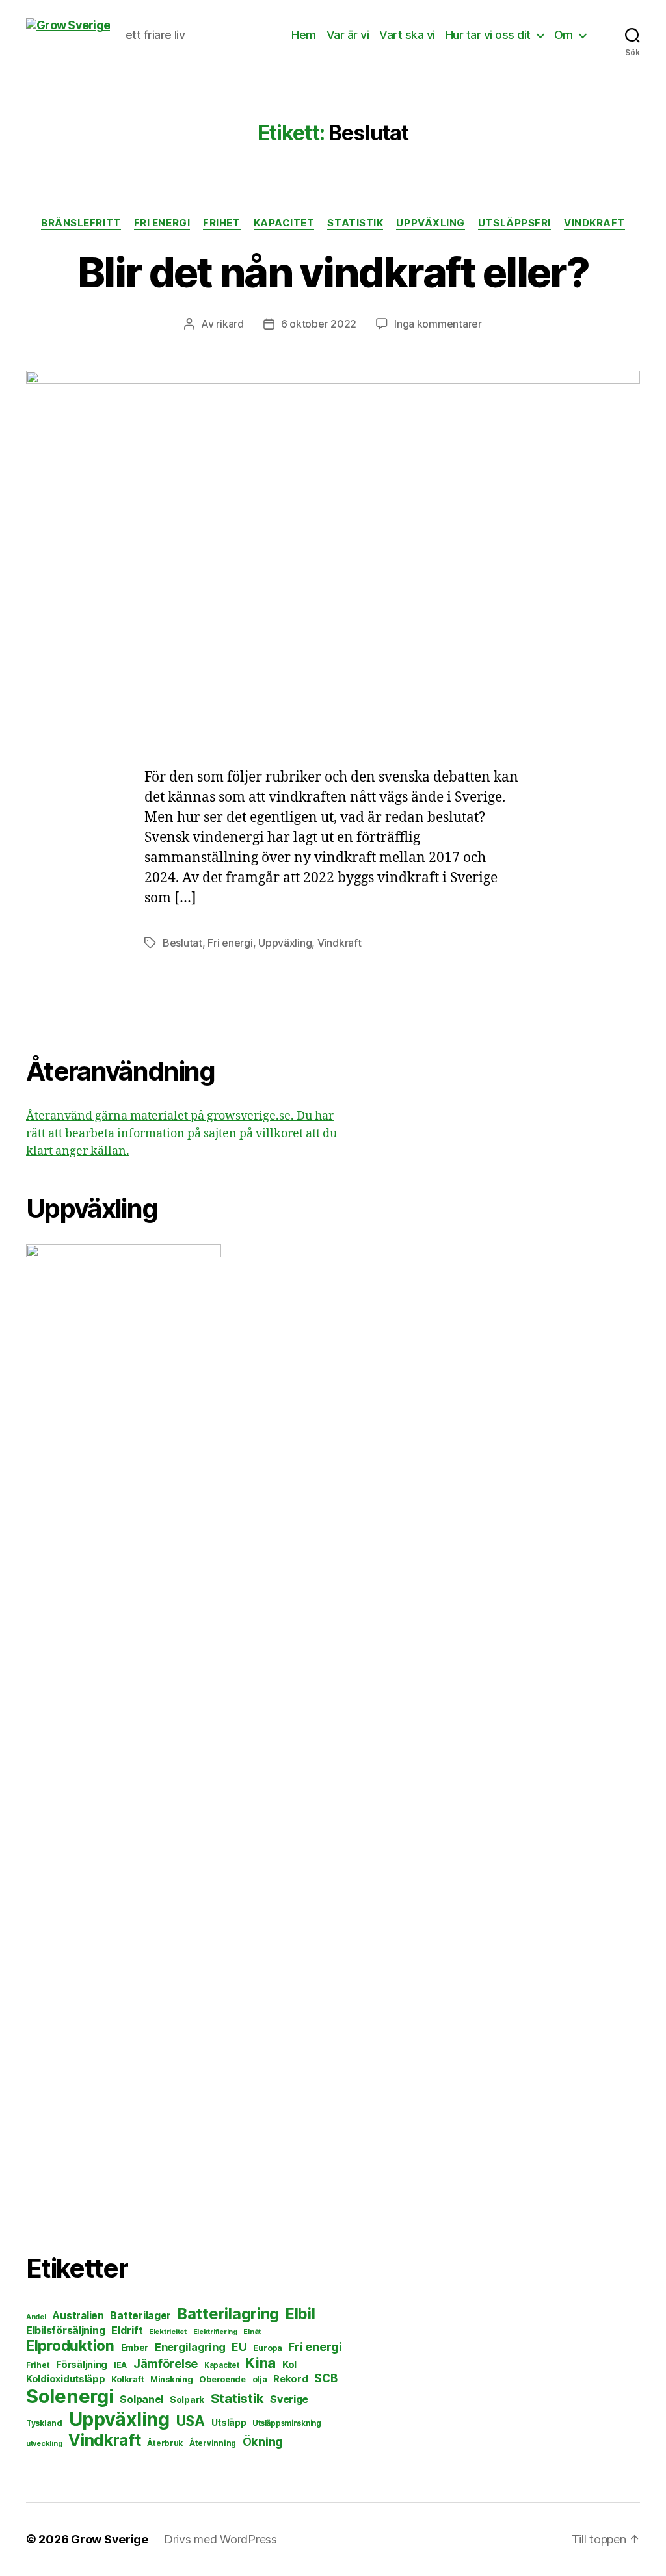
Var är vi (348, 35)
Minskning (172, 2379)
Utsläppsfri (514, 223)
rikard (230, 324)
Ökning (263, 2441)
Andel (36, 2317)
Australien (78, 2316)
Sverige (289, 2399)
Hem (304, 35)
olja (260, 2379)
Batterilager (140, 2316)
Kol (289, 2364)
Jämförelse (166, 2364)
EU (239, 2347)
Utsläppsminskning (286, 2423)
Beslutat (182, 943)
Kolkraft (127, 2379)
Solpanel (141, 2399)
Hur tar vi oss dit (488, 35)
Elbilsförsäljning (65, 2330)
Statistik (355, 223)
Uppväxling (431, 223)
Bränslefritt (81, 223)
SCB (326, 2378)
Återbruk (165, 2443)
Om (564, 35)
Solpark (187, 2400)
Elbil (300, 2314)
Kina (260, 2363)
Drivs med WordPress (220, 2539)
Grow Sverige (110, 2539)
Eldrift (127, 2330)
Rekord (290, 2379)
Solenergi (70, 2396)
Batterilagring (228, 2314)
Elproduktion (70, 2346)
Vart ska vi (407, 35)
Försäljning (82, 2364)
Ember (135, 2348)
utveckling (44, 2443)
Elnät (252, 2332)
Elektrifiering (215, 2332)
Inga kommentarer (438, 324)
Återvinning (213, 2443)
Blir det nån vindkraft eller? (333, 272)
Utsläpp (229, 2422)
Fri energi (162, 223)
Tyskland (44, 2423)
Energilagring (190, 2347)
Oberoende (222, 2379)
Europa (267, 2348)
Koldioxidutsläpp (66, 2379)
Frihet (221, 223)
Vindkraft (594, 223)
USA (191, 2421)
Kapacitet (284, 223)
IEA (120, 2365)
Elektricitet (168, 2332)
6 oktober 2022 (319, 324)
